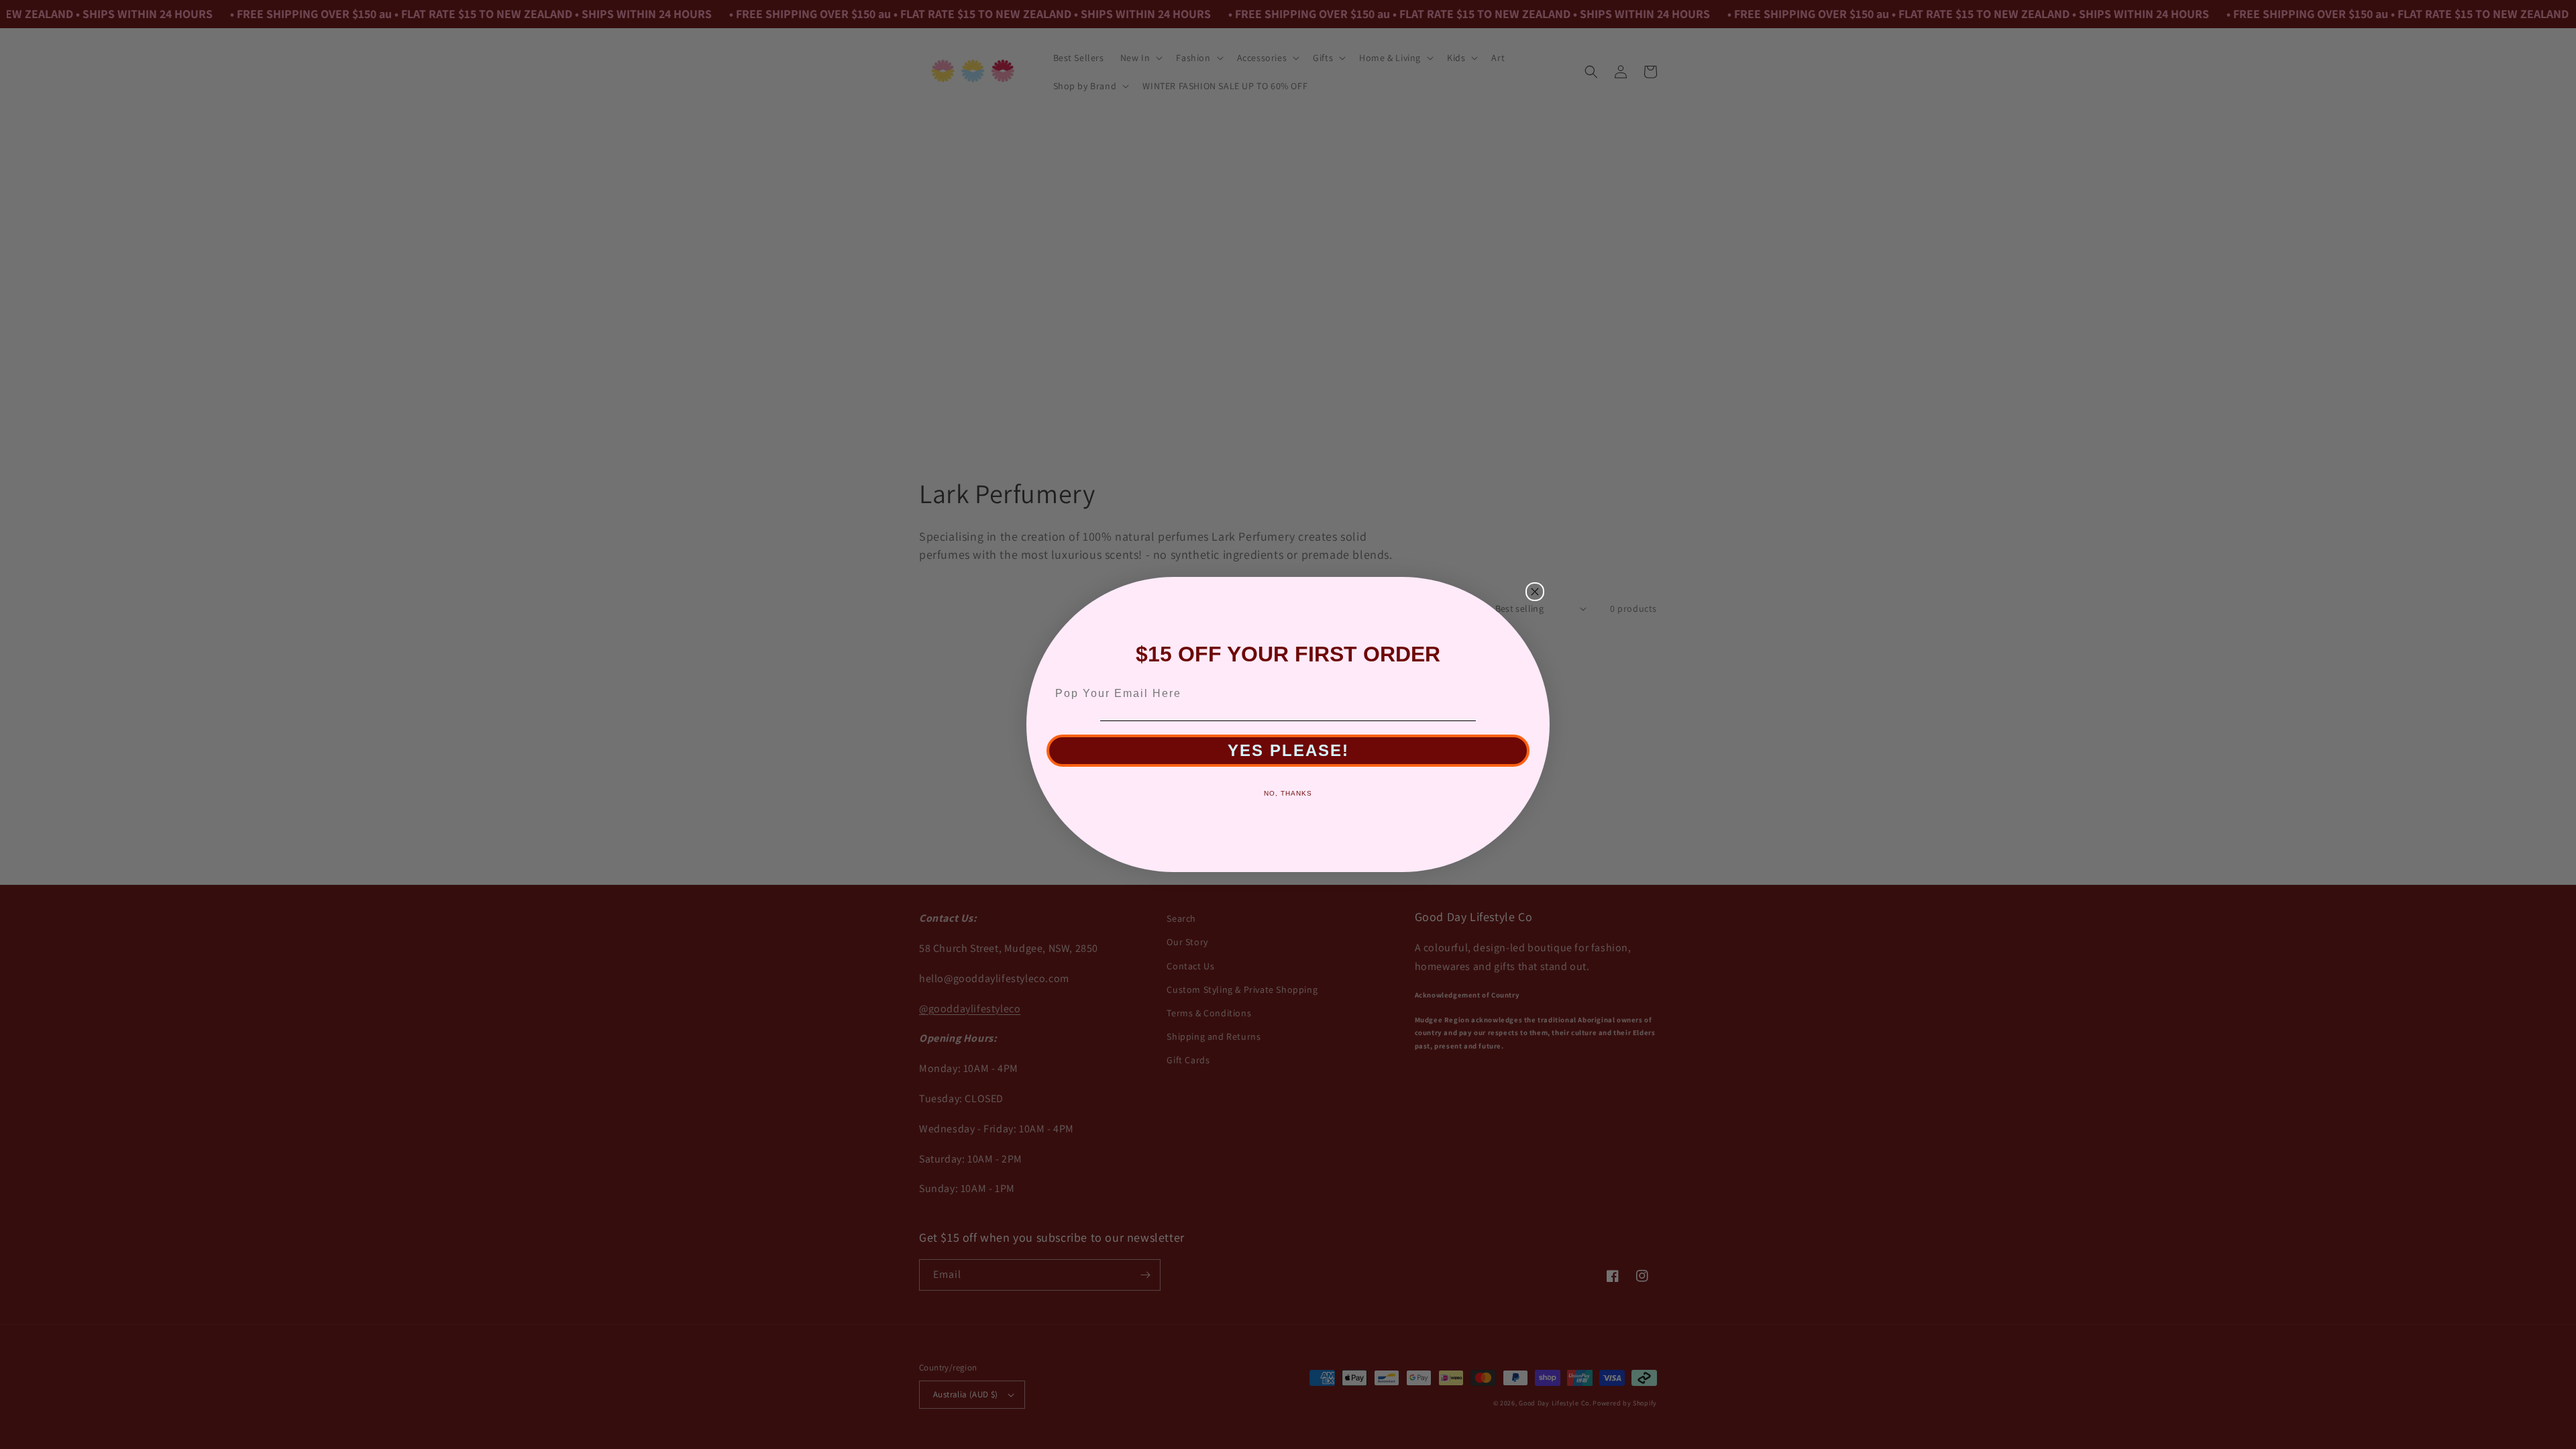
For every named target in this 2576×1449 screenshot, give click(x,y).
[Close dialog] (1535, 592)
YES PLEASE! (1288, 750)
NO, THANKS (1288, 793)
